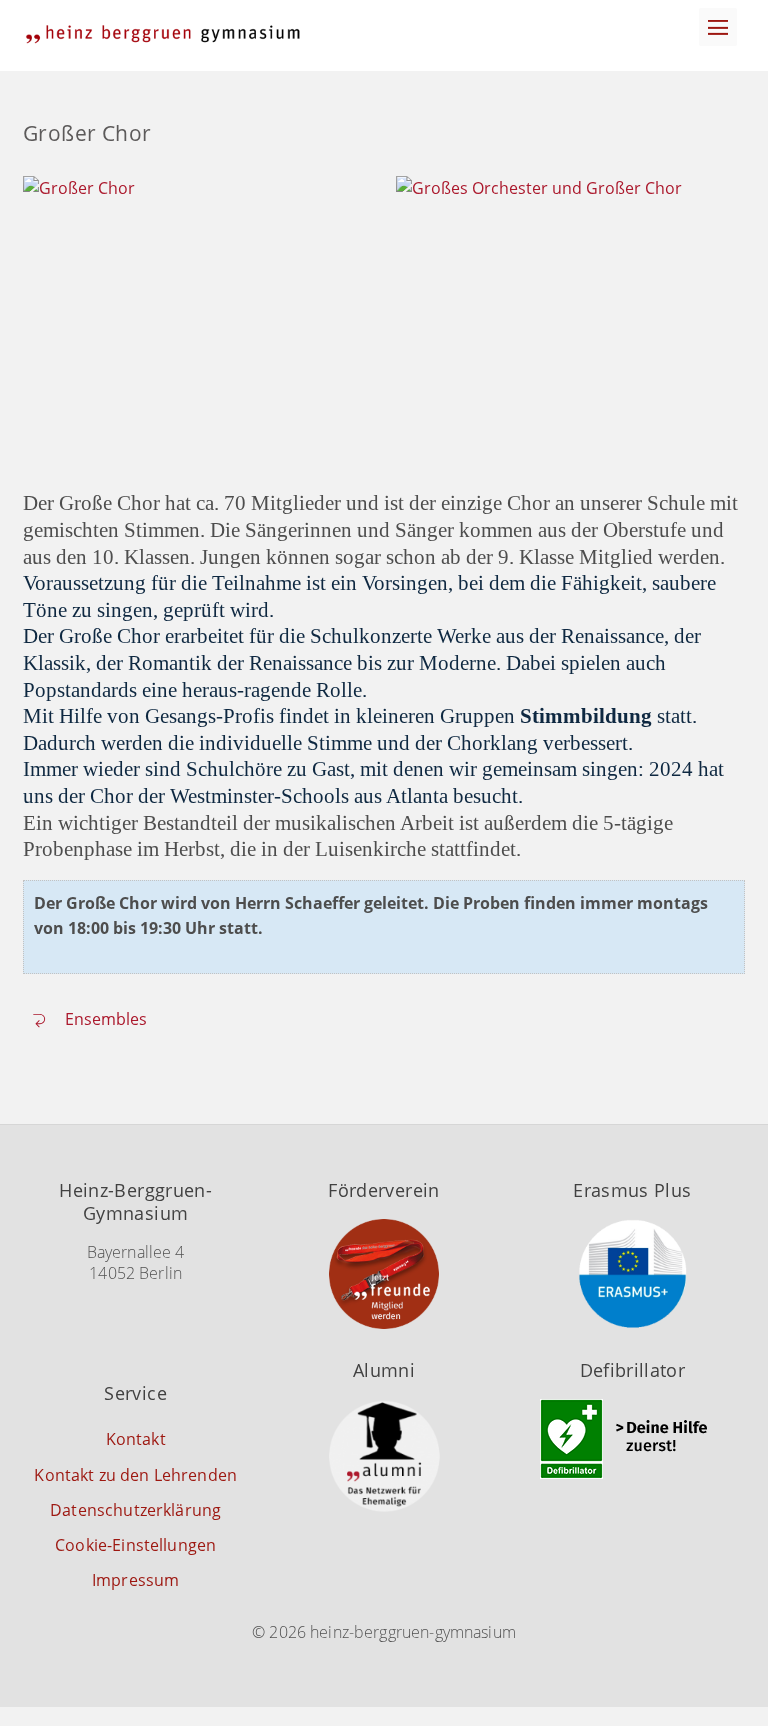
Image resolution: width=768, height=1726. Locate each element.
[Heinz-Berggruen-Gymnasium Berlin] (163, 34)
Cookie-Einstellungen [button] (135, 1545)
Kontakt (136, 1439)
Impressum (135, 1580)
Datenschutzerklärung (135, 1510)
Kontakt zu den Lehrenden (135, 1475)
